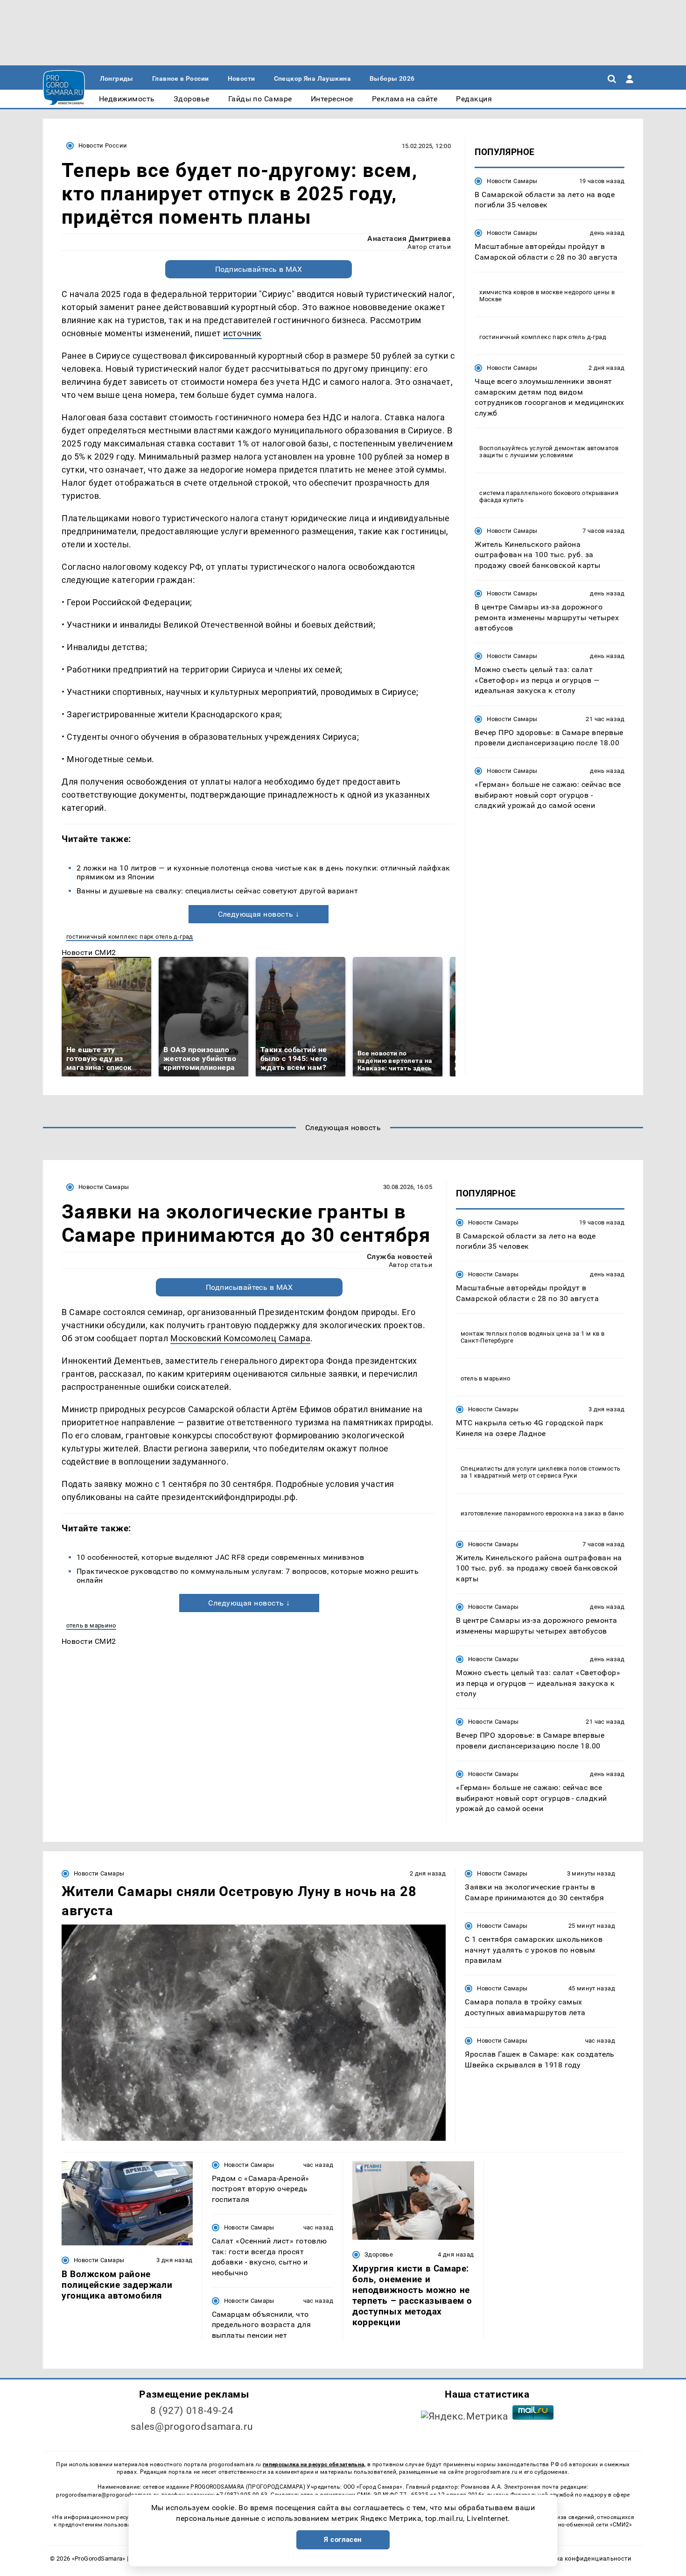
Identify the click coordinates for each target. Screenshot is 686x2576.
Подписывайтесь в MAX (259, 269)
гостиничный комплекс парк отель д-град (130, 937)
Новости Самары (512, 181)
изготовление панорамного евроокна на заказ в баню (542, 1513)
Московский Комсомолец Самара (240, 1338)
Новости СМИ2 (89, 952)
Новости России (103, 145)
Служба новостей (399, 1256)
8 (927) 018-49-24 (192, 2411)
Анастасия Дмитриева (409, 238)
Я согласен (343, 2540)
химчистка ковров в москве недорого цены (544, 293)
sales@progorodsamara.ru (192, 2427)
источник (242, 333)
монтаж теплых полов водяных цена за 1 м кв (530, 1334)
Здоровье (379, 2254)
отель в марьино (91, 1625)
